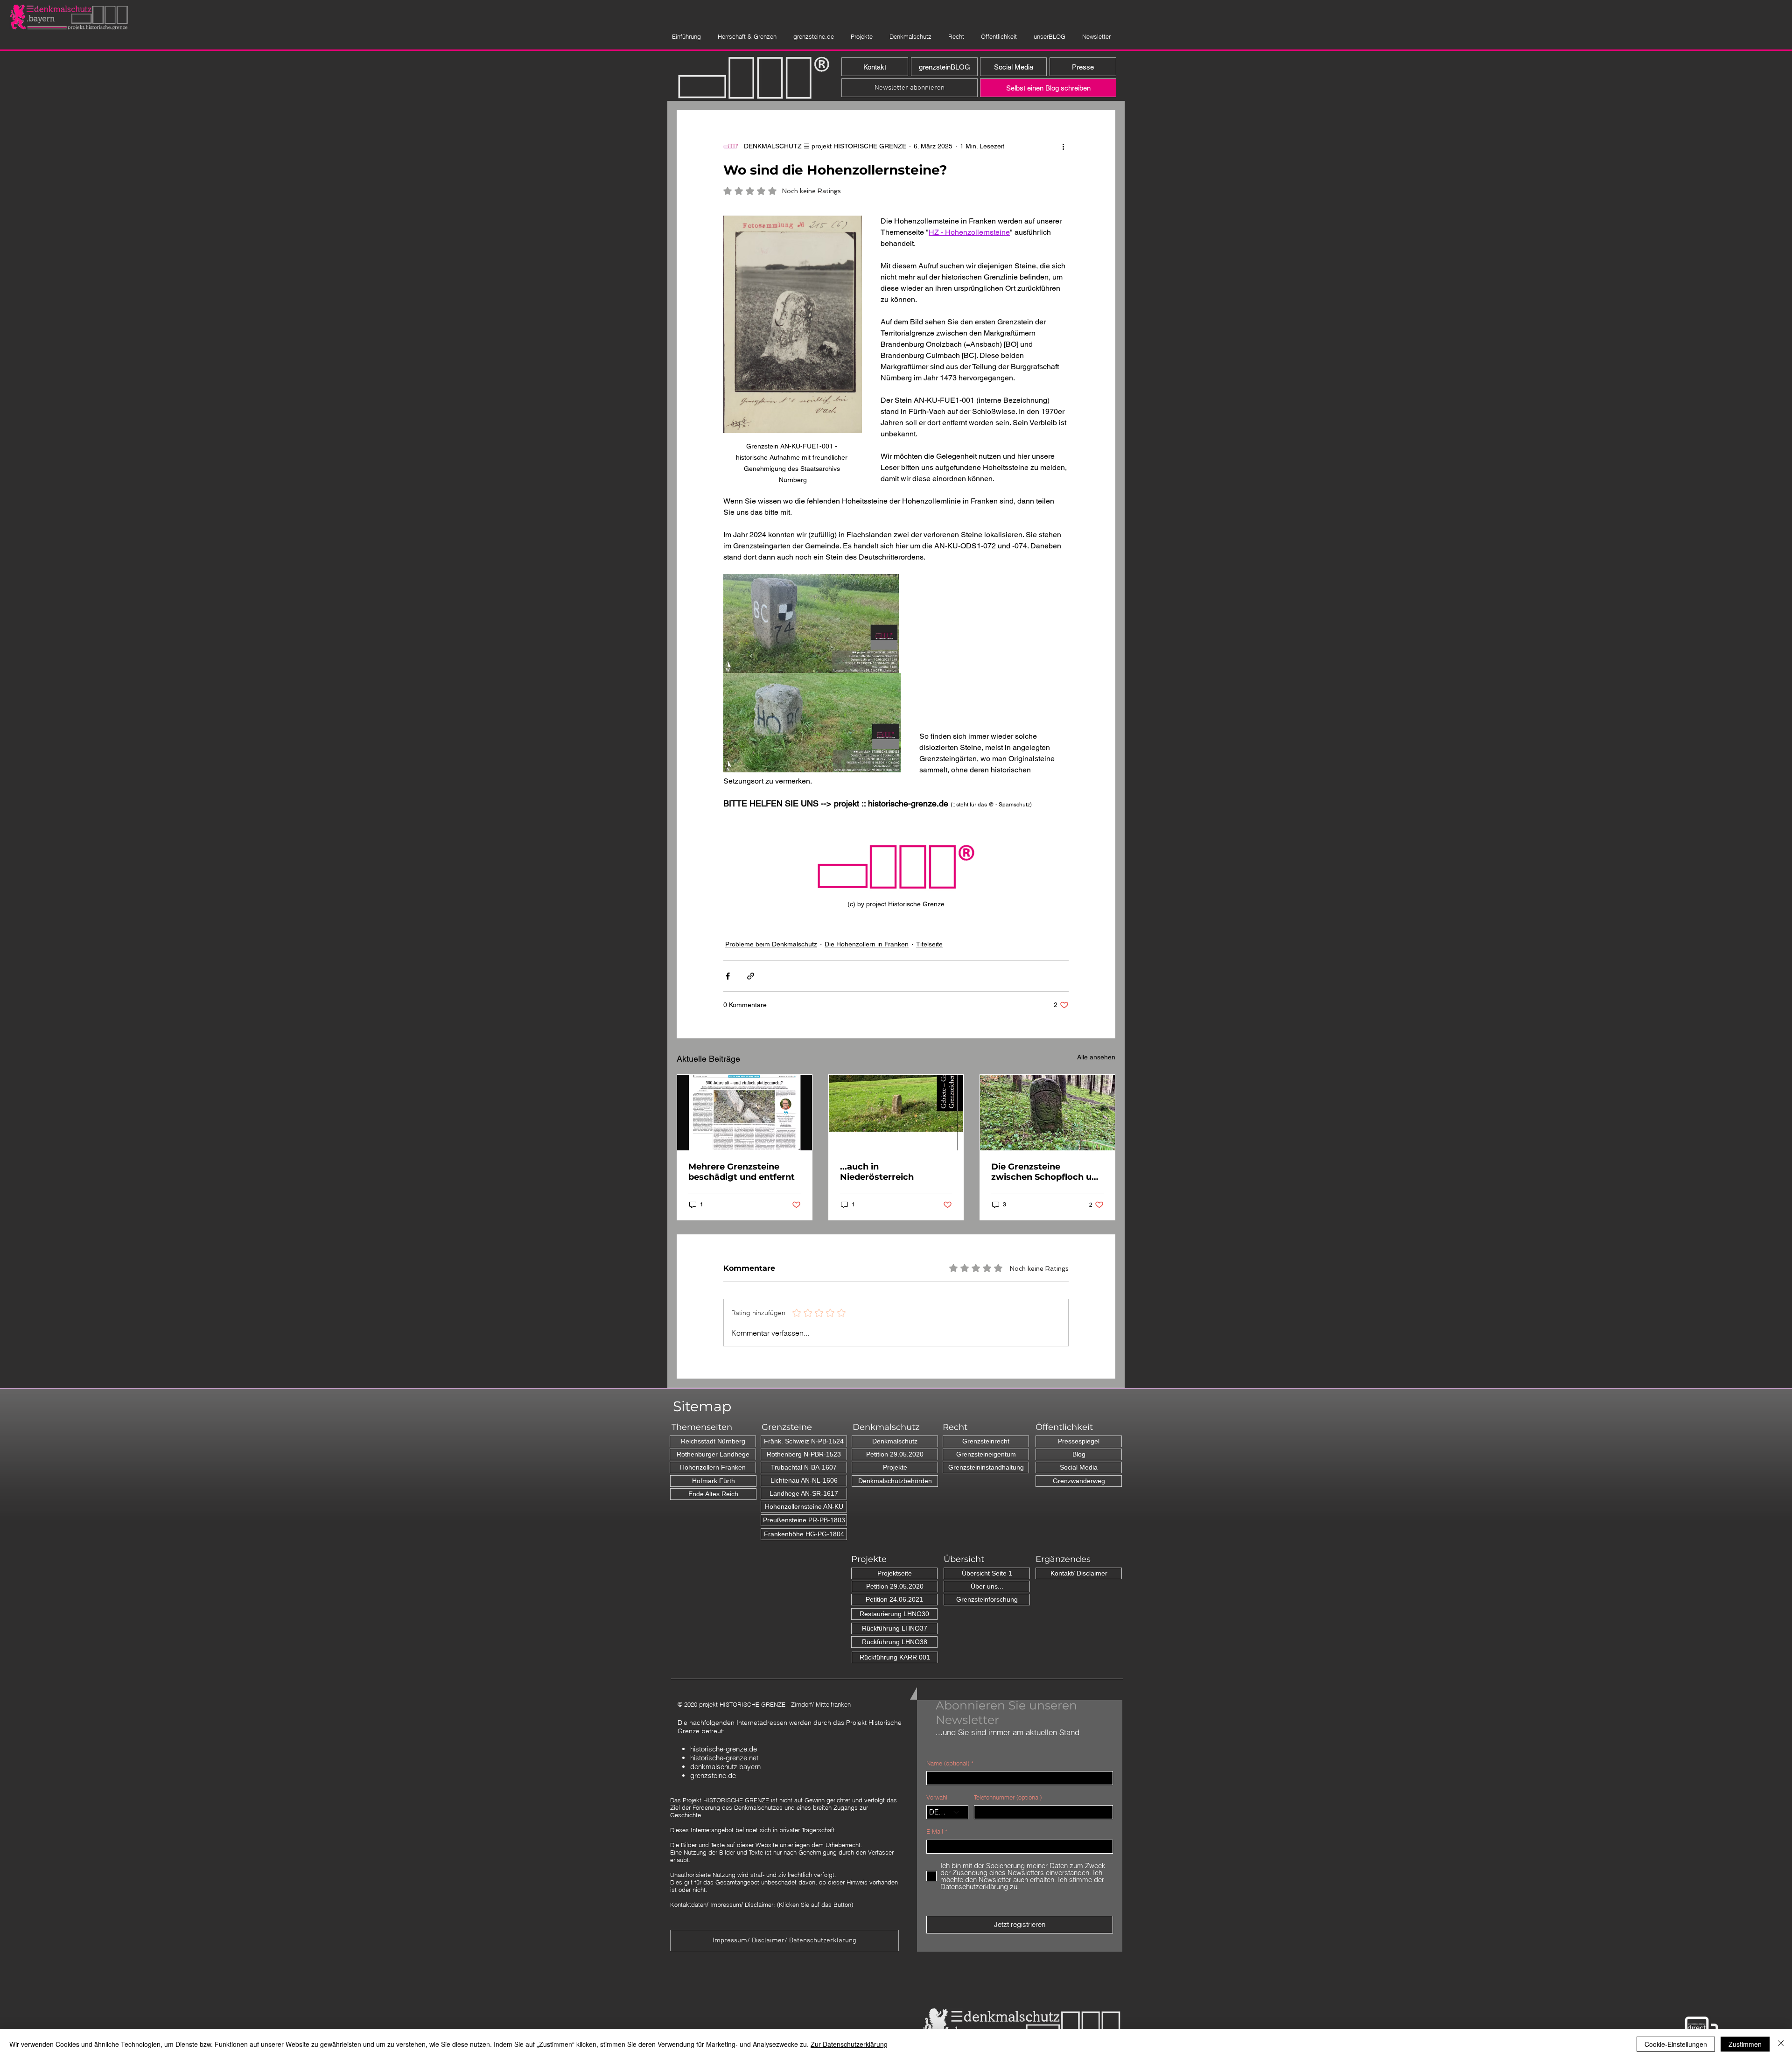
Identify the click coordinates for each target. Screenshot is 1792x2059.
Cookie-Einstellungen (1676, 2044)
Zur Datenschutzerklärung (849, 2044)
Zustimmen (1745, 2044)
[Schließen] (1781, 2044)
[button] (530, 20)
